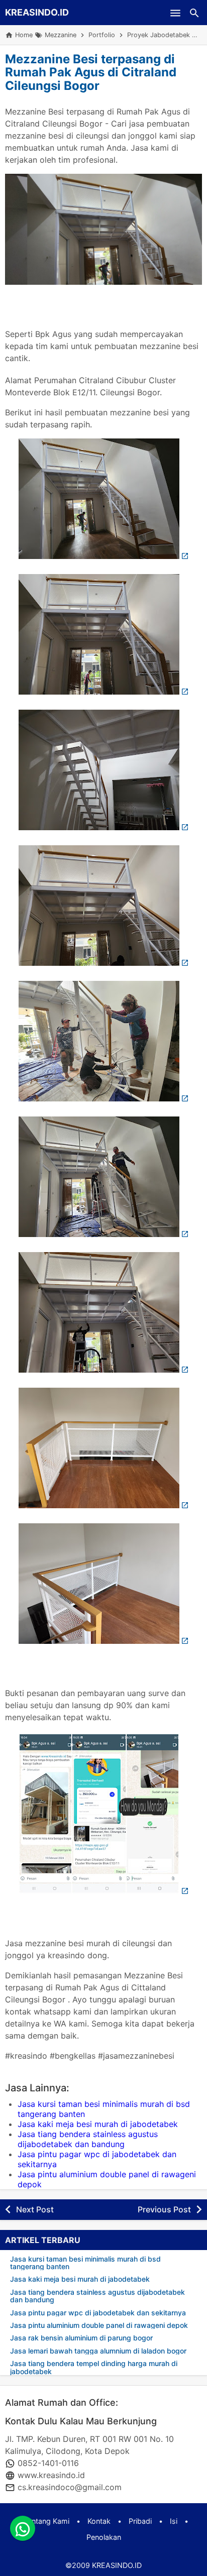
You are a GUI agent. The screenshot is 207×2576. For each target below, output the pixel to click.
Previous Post (164, 2209)
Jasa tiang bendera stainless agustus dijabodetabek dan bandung (88, 2139)
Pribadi (140, 2521)
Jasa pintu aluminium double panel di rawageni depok (99, 2325)
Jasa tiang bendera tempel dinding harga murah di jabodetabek (94, 2367)
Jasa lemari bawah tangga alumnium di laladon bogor (98, 2351)
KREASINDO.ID (37, 12)
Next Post (35, 2209)
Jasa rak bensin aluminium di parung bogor (81, 2338)
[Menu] (175, 13)
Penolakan (104, 2537)
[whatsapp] (23, 2528)
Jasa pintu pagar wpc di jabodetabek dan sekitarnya (98, 2313)
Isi (174, 2521)
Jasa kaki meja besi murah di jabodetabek (98, 2124)
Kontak (99, 2521)
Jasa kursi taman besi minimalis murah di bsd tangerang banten (85, 2263)
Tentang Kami (46, 2521)
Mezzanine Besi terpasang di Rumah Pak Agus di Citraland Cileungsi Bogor (91, 72)
